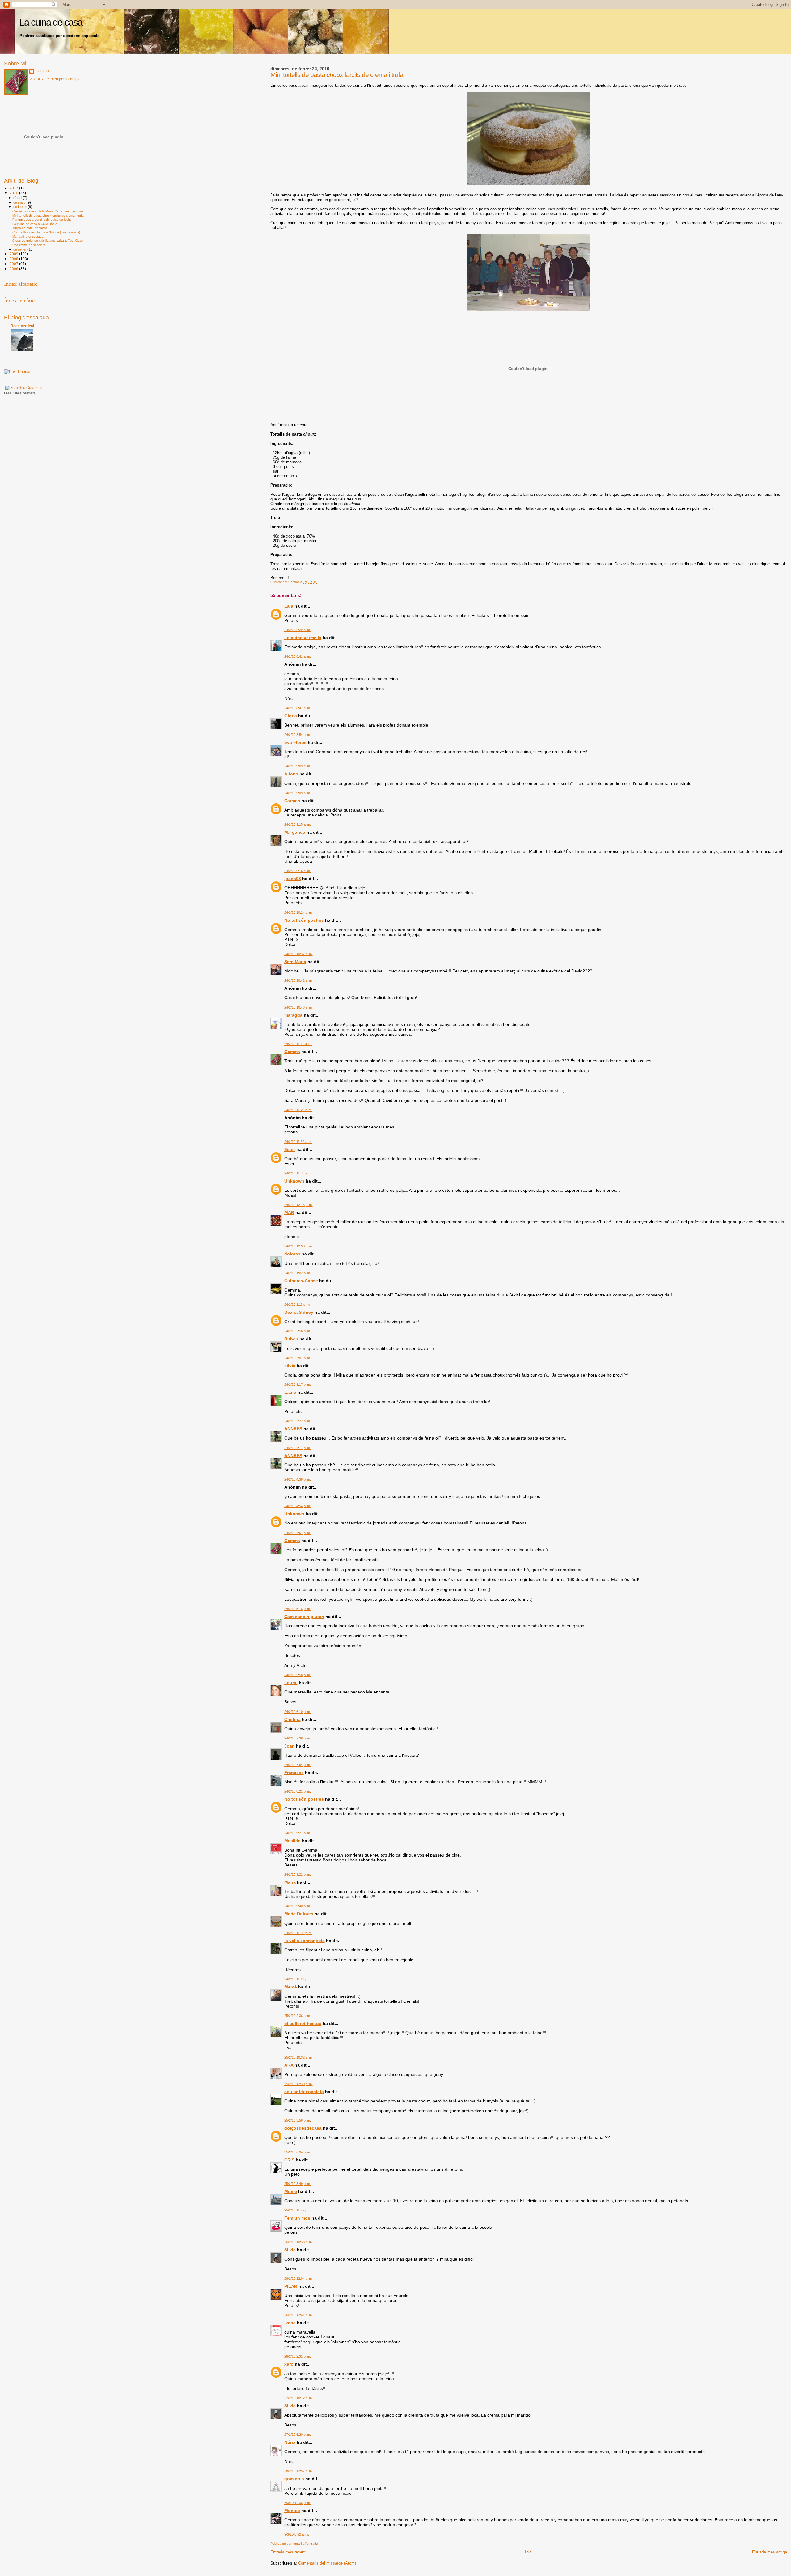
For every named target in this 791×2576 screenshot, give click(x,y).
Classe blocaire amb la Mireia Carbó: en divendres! (49, 211)
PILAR (291, 2286)
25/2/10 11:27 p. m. (298, 2210)
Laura (290, 1392)
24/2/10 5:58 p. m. (298, 1675)
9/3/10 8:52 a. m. (297, 2534)
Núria (290, 2442)
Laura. (291, 1683)
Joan (290, 1746)
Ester (290, 1149)
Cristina (292, 1719)
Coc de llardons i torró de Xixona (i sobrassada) (46, 232)
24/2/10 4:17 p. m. (298, 1448)
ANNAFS (293, 1429)
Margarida (295, 832)
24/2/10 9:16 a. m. (298, 871)
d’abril (18, 198)
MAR (289, 1212)
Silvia (290, 2250)
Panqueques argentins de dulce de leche (42, 219)
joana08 (293, 879)
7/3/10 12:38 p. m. (298, 2503)
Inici (529, 2552)
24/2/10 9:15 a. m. (298, 824)
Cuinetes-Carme (301, 1281)
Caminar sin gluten (304, 1617)
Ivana (290, 2323)
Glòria (291, 716)
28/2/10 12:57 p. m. (298, 2471)
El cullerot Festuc (303, 2023)
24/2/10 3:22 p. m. (298, 1421)
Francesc (294, 1773)
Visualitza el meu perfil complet (55, 79)
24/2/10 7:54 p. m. (298, 1765)
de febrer (21, 207)
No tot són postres (304, 920)
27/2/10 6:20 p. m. (298, 2435)
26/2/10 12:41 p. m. (298, 2315)
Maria (290, 1882)
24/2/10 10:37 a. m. (298, 954)
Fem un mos (297, 2218)
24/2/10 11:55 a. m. (298, 1173)
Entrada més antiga (770, 2552)
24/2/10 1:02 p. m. (298, 1273)
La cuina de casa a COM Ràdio (35, 224)
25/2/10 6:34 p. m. (298, 2152)
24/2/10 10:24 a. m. (298, 913)
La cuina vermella (303, 638)
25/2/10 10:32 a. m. (298, 2057)
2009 (14, 254)
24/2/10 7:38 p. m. (298, 1738)
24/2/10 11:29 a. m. (298, 1110)
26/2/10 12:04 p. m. (298, 2279)
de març (20, 202)
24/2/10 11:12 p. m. (298, 1979)
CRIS (289, 2160)
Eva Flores (295, 742)
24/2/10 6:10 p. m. (298, 1712)
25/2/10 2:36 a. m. (298, 2016)
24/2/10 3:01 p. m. (298, 1358)
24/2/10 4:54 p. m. (298, 1506)
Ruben (291, 1339)
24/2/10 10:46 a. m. (298, 1007)
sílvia (290, 1366)
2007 (14, 264)
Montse (292, 2511)
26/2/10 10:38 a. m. (298, 2242)
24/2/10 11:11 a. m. (298, 1044)
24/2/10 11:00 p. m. (298, 1933)
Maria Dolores (299, 1914)
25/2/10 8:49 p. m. (298, 2184)
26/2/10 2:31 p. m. (298, 2356)
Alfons (291, 774)
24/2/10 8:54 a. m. (298, 735)
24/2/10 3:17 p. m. (298, 1385)
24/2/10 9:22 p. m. (298, 1874)
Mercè (291, 1987)
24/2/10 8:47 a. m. (298, 708)
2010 (14, 193)
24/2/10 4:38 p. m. (298, 1479)
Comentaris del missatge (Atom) (327, 2563)
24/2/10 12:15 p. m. (298, 1205)
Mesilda (292, 1841)
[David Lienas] (18, 372)
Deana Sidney (299, 1312)
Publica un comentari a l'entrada (294, 2544)
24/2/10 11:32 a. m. (298, 1142)
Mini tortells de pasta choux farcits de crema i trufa (48, 215)
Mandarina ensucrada (28, 236)
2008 (14, 259)
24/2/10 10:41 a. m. (298, 980)
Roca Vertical (22, 326)
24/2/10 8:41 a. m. (298, 656)
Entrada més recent (288, 2552)
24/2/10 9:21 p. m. (298, 1833)
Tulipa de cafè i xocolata (30, 228)
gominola (294, 2479)
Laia (289, 606)
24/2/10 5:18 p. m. (298, 1609)
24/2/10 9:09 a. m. (298, 766)
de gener (20, 249)
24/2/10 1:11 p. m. (297, 1305)
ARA (289, 2065)
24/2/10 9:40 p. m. (298, 1906)
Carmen (292, 801)
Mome (291, 2191)
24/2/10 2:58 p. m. (298, 1331)
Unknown (294, 1181)
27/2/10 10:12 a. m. (298, 2398)
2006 (14, 269)
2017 (14, 188)
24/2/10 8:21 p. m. (298, 1791)
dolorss (292, 1254)
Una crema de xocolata (29, 245)
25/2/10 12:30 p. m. (298, 2084)
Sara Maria (295, 962)
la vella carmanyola (305, 1941)
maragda (293, 1015)
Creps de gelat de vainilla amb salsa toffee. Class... (49, 240)
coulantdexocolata (304, 2092)
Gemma (292, 1052)
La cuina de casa (51, 22)
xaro (289, 2364)
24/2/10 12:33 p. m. (298, 1246)
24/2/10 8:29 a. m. (298, 630)
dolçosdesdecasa (303, 2128)
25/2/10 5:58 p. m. (298, 2120)
